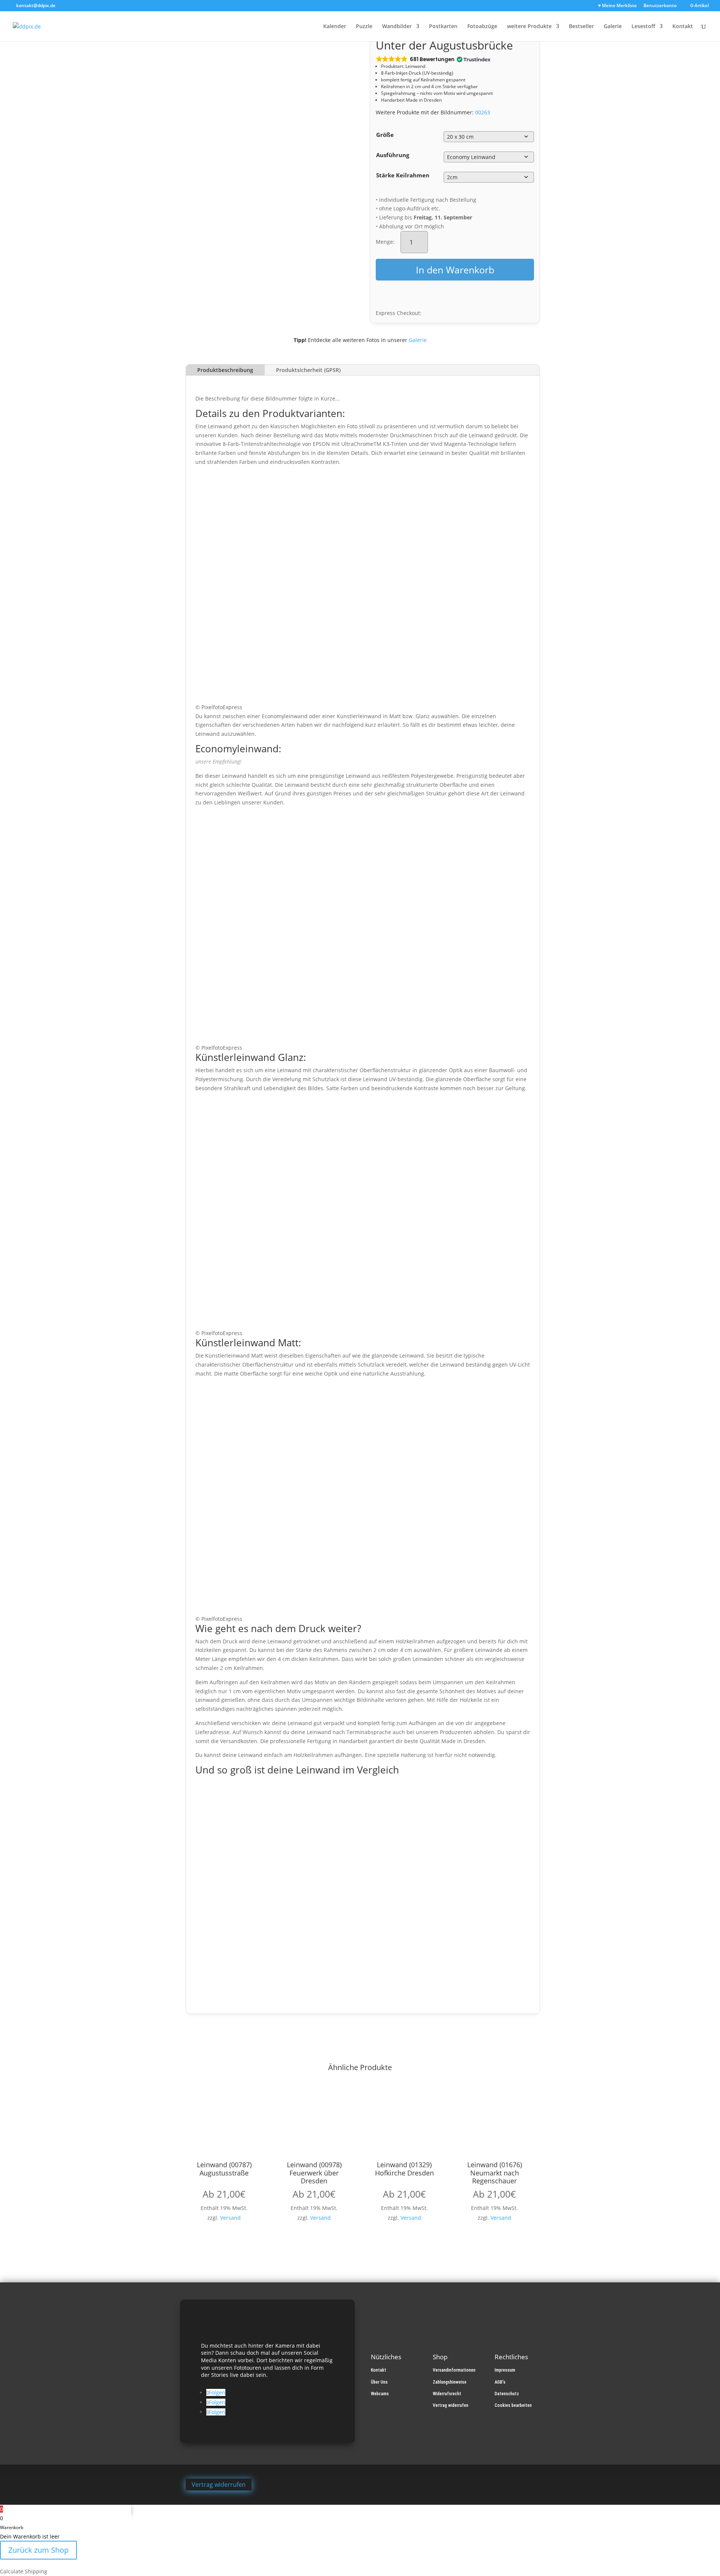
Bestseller (581, 27)
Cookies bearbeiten (513, 2405)
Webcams (380, 2394)
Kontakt (683, 27)
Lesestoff (643, 27)
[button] (433, 59)
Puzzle (364, 27)
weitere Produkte (529, 27)
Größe (385, 135)
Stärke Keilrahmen (403, 175)
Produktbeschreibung (225, 370)
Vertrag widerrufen (451, 2405)
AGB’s (500, 2382)
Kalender (335, 27)
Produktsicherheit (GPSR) (308, 370)
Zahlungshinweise (450, 2382)
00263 (483, 112)
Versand (230, 2218)
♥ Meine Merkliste (617, 6)
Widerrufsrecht (447, 2394)
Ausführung (393, 155)
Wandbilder (397, 27)
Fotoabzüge (482, 27)
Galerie (613, 27)
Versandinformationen (454, 2370)
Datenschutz (507, 2394)
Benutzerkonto (660, 6)
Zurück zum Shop (38, 2550)
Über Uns (379, 2382)
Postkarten (443, 27)
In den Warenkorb (455, 270)
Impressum (505, 2370)
